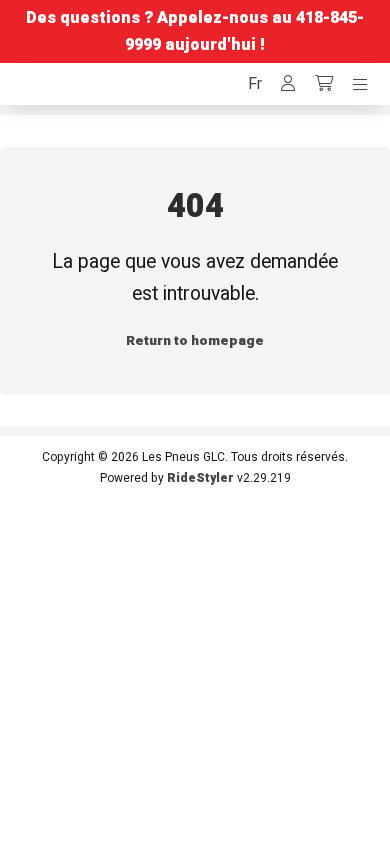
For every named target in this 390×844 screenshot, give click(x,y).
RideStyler (200, 478)
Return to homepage (195, 341)
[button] (255, 84)
